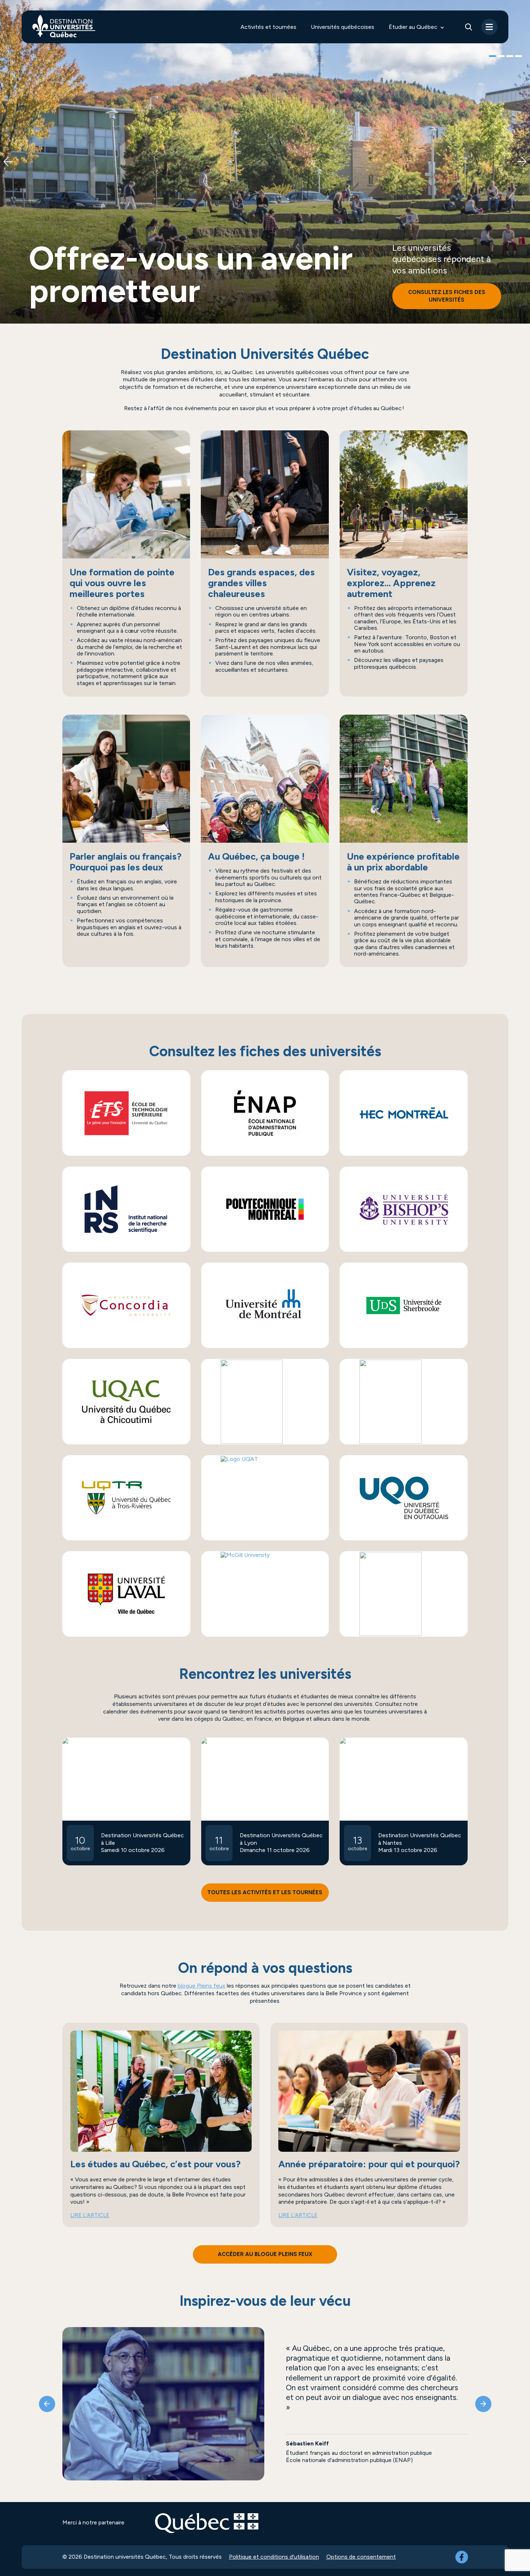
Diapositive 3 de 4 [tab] (510, 57)
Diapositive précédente (8, 162)
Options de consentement (361, 2557)
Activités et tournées (268, 27)
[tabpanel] (265, 162)
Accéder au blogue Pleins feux (265, 2254)
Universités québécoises (343, 27)
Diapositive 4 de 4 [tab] (518, 57)
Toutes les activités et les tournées (265, 1892)
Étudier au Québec (413, 27)
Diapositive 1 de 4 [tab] (493, 57)
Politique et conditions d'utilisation (274, 2557)
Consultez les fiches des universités (447, 296)
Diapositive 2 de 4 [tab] (501, 57)
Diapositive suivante (522, 162)
